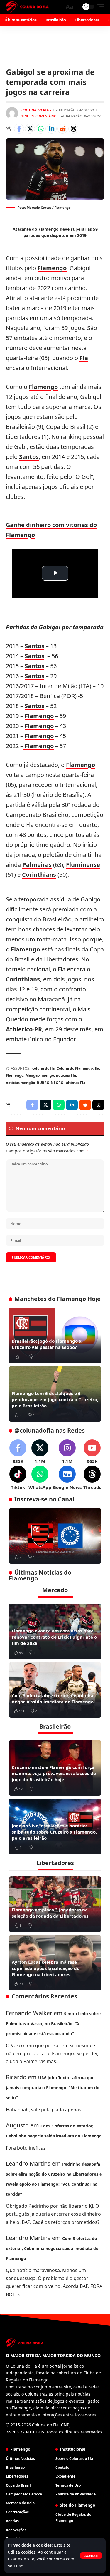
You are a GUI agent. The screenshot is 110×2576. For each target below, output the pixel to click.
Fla (84, 358)
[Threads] (92, 1478)
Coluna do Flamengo (75, 1068)
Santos (29, 457)
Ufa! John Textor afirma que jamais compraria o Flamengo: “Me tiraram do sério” (53, 2088)
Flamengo (52, 268)
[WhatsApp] (40, 1478)
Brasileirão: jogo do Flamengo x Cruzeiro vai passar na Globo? (47, 1344)
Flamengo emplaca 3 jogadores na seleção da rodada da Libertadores (50, 1913)
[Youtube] (92, 1452)
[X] (40, 1452)
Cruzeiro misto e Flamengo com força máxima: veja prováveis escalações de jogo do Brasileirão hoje (54, 1773)
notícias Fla (66, 1075)
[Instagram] (67, 1452)
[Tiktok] (18, 1478)
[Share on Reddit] (62, 129)
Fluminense (83, 865)
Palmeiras (37, 865)
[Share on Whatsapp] (41, 129)
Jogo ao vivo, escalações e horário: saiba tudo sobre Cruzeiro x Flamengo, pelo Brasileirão (54, 1832)
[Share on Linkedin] (52, 129)
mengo (48, 1075)
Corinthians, (24, 979)
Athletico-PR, (25, 1029)
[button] (91, 2556)
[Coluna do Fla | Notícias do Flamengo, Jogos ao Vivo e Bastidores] (27, 7)
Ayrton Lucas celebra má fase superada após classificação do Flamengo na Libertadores (46, 1968)
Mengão (33, 1075)
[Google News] (67, 1478)
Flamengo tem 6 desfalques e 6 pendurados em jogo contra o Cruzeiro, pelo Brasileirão (55, 1399)
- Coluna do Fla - (36, 110)
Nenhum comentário (39, 116)
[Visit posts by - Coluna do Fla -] (12, 113)
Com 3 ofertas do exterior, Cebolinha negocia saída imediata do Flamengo (53, 1698)
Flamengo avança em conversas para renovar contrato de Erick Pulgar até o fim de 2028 (54, 1637)
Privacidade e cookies (30, 2545)
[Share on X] (30, 129)
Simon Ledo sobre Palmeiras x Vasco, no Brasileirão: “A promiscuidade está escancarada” (53, 2024)
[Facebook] (18, 1452)
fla (97, 1068)
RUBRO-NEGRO (50, 1083)
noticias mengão (20, 1083)
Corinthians (39, 875)
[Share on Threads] (73, 129)
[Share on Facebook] (19, 129)
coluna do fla (43, 1068)
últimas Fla (76, 1083)
